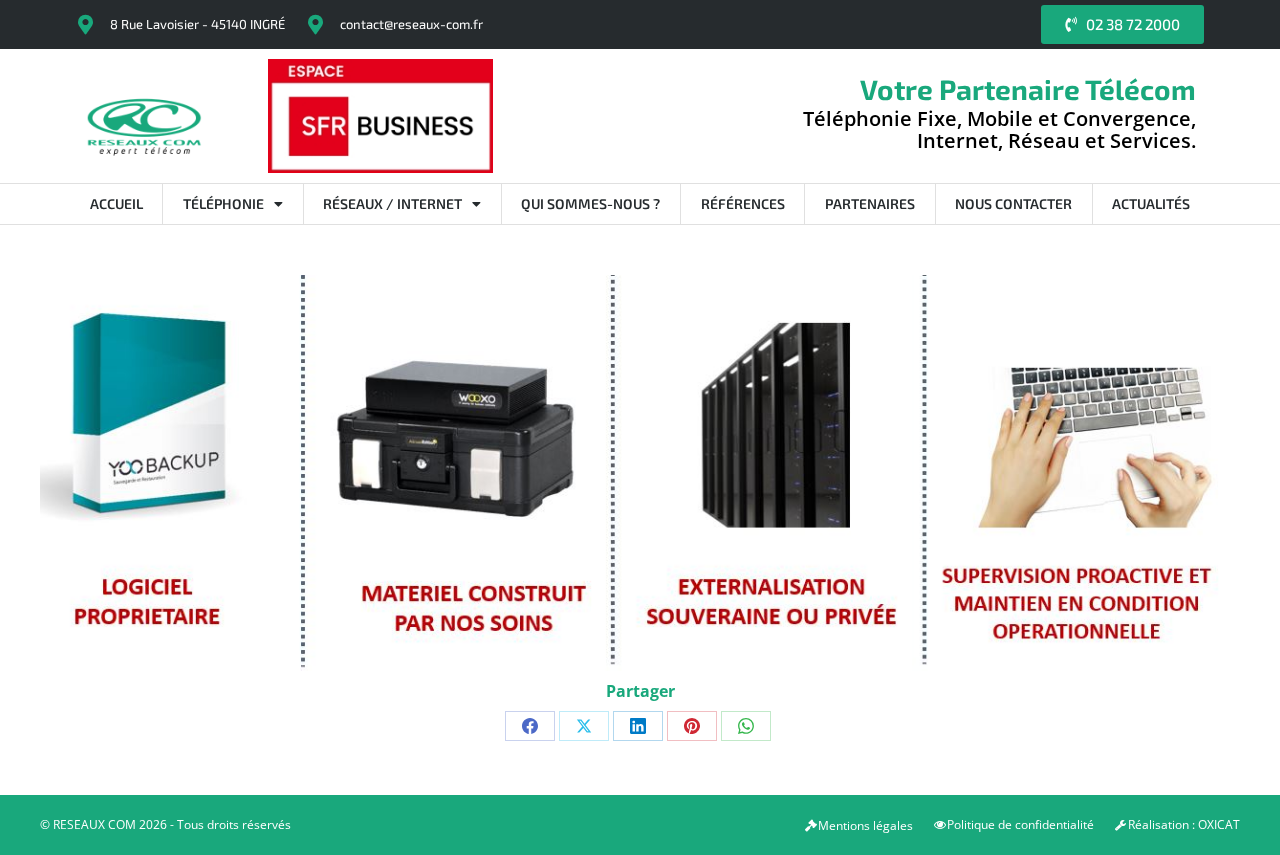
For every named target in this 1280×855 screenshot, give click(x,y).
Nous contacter (1013, 203)
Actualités (1151, 203)
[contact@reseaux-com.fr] (315, 25)
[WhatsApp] (746, 726)
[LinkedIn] (638, 726)
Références (743, 203)
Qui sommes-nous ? (590, 203)
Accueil (116, 203)
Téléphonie (223, 203)
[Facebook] (530, 726)
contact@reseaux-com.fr (411, 24)
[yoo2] (640, 473)
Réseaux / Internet (392, 203)
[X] (584, 726)
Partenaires (870, 203)
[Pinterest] (692, 726)
